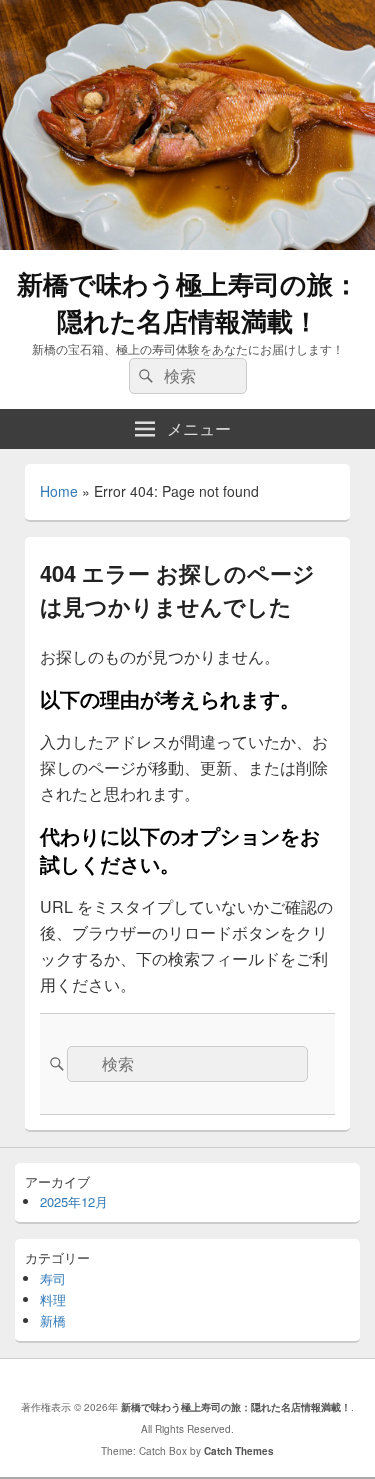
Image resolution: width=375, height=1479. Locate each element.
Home (59, 491)
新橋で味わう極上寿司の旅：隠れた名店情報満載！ (188, 302)
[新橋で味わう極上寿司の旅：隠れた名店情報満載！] (187, 243)
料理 (53, 1299)
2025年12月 (74, 1201)
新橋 (53, 1320)
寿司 (53, 1278)
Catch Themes (239, 1451)
